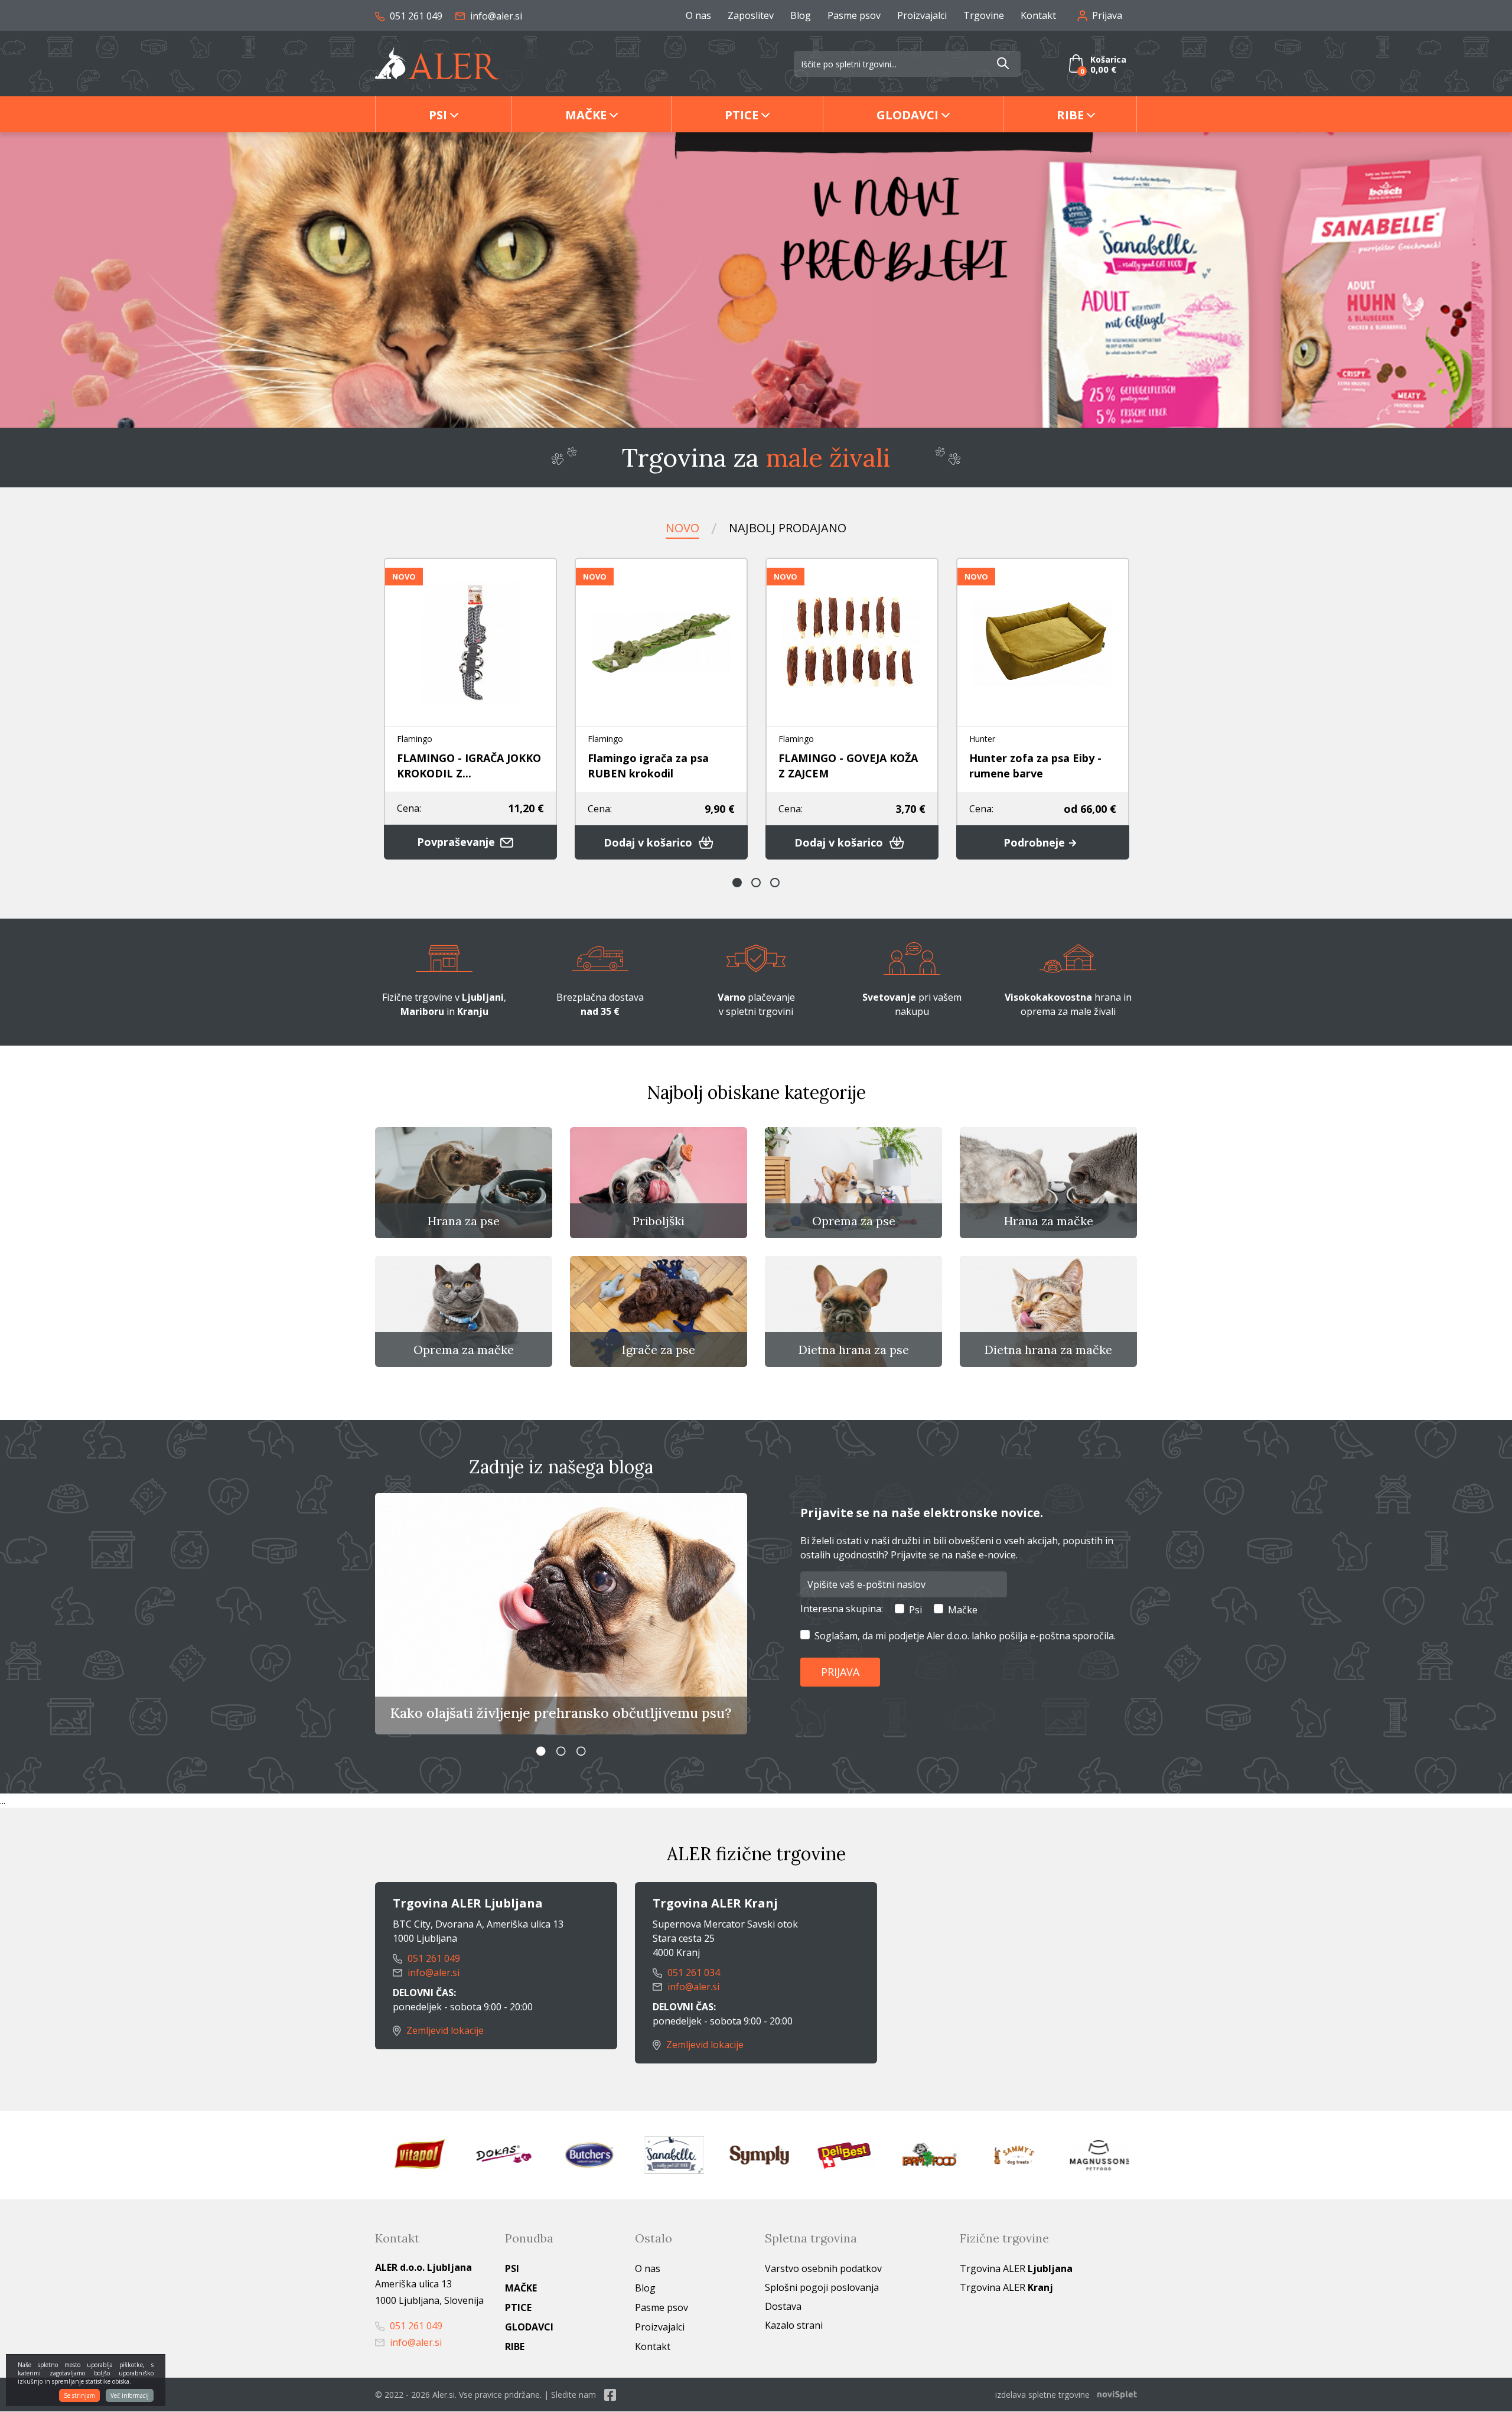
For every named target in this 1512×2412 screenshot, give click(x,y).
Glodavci (907, 115)
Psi (438, 115)
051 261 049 (415, 16)
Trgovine (984, 15)
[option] (756, 280)
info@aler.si (495, 16)
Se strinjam (79, 2395)
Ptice (742, 115)
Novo (682, 528)
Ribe (1070, 115)
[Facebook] (610, 2395)
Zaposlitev (751, 15)
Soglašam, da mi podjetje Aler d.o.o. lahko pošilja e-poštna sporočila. (965, 1636)
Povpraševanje (457, 842)
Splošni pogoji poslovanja (822, 2287)
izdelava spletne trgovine (1042, 2395)
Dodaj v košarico (649, 842)
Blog (801, 15)
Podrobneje (1036, 842)
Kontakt (1038, 15)
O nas (698, 15)
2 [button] (756, 883)
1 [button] (737, 883)
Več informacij (130, 2395)
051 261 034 (693, 1972)
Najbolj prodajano (788, 528)
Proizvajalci (922, 15)
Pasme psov (854, 15)
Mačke (586, 115)
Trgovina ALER (1016, 2268)
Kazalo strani (794, 2325)
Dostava (783, 2306)
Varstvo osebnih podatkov (823, 2268)
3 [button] (775, 883)
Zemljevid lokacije (444, 2030)
